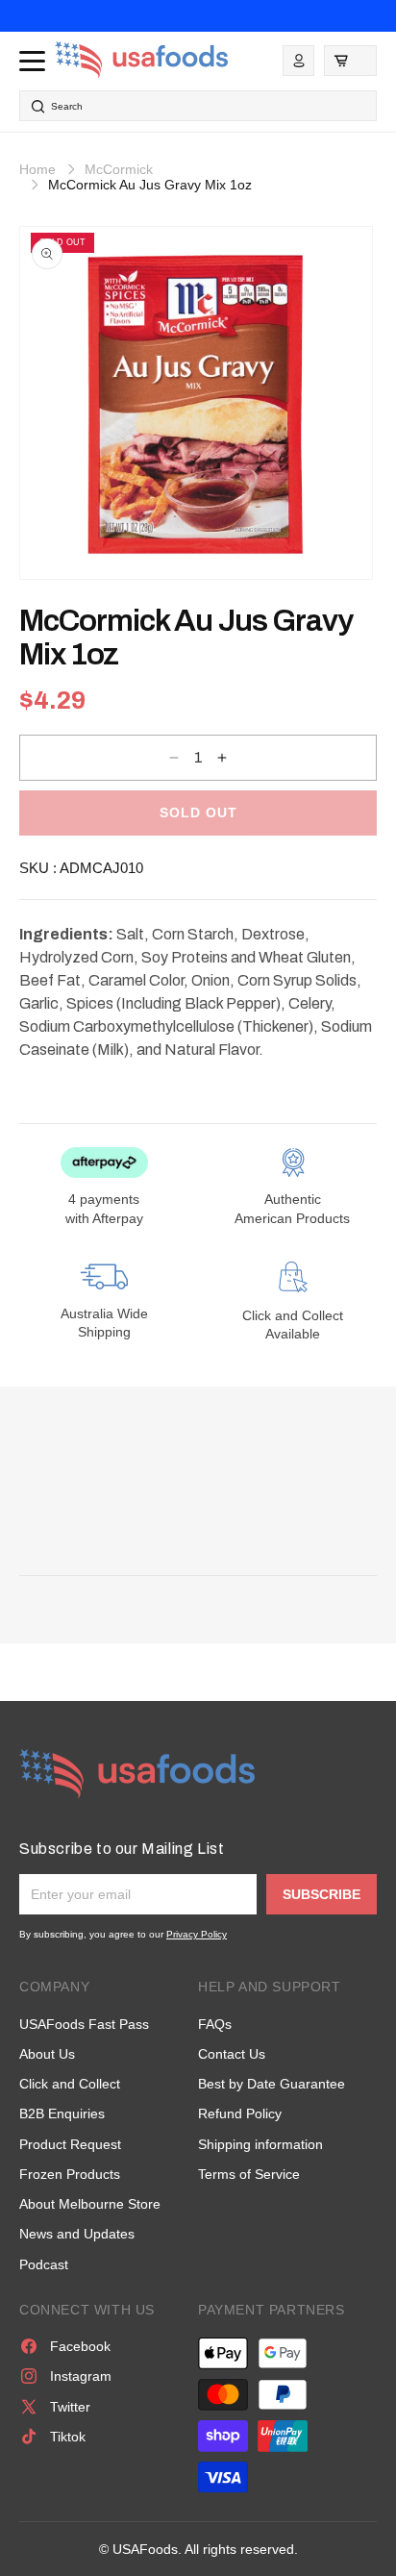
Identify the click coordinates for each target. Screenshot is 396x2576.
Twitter (70, 2407)
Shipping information (260, 2144)
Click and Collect (70, 2084)
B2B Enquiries (62, 2113)
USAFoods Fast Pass (84, 2024)
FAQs (215, 2024)
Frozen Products (70, 2174)
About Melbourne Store (90, 2204)
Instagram (81, 2376)
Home (37, 169)
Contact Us (232, 2054)
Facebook (80, 2346)
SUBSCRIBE (322, 1894)
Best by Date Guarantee (272, 2084)
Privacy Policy (197, 1934)
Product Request (70, 2144)
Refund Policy (240, 2113)
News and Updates (77, 2234)
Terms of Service (249, 2174)
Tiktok (68, 2437)
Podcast (44, 2264)
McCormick (119, 169)
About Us (47, 2054)
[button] (350, 61)
